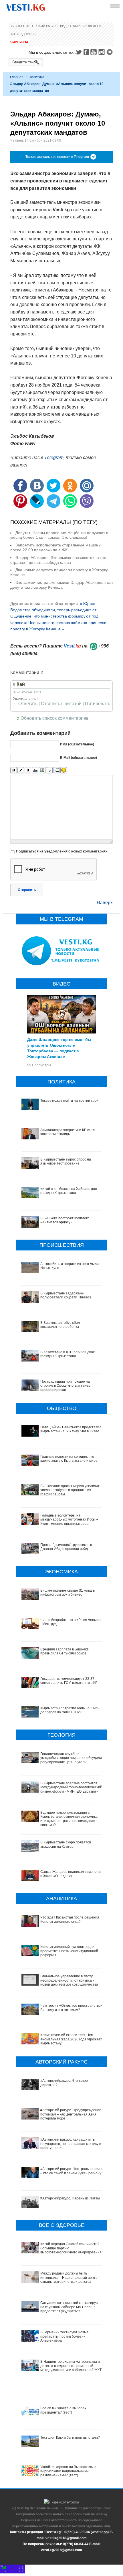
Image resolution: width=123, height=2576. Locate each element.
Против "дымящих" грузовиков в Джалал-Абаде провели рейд (66, 1547)
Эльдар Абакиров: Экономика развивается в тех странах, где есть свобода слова (58, 560)
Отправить (27, 890)
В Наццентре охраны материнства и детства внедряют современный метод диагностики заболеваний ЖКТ (71, 2366)
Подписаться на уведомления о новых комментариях (62, 851)
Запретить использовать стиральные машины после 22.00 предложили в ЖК (56, 547)
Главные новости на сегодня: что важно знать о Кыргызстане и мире (69, 1459)
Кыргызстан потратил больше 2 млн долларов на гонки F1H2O (70, 1710)
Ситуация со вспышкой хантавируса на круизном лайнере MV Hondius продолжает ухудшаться (70, 2307)
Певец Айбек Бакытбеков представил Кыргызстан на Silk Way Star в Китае (71, 1429)
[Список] (56, 770)
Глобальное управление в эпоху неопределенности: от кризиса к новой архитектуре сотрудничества (69, 1980)
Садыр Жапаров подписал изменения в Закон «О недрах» (72, 1874)
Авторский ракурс (42, 26)
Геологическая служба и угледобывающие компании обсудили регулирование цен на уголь (71, 1758)
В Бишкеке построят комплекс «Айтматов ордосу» (65, 1220)
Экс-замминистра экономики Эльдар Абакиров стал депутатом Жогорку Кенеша (61, 585)
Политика (36, 77)
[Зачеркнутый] (35, 770)
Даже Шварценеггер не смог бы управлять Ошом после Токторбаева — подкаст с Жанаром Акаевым (59, 1048)
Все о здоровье (24, 34)
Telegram (110, 52)
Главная (17, 77)
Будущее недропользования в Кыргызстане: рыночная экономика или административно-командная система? (69, 1819)
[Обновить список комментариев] (43, 673)
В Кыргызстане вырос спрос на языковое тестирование (66, 1161)
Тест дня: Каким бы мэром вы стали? (70, 2438)
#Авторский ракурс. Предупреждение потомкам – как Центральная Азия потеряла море (71, 2114)
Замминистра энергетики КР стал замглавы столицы (68, 1132)
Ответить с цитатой (61, 704)
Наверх (105, 903)
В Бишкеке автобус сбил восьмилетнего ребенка (60, 1325)
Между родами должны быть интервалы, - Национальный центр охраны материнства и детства (69, 2278)
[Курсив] (21, 770)
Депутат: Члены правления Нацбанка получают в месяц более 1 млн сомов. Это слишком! (59, 535)
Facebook (86, 52)
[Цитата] (49, 770)
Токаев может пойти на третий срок (69, 1101)
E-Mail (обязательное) (79, 758)
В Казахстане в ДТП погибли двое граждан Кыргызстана (68, 1354)
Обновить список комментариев (55, 718)
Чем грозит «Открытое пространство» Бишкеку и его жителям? (72, 2008)
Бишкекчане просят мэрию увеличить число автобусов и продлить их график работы (71, 1490)
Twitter (78, 52)
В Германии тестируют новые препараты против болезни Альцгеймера (65, 2336)
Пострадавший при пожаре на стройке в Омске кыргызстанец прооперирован (65, 1386)
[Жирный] (14, 770)
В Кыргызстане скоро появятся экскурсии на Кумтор (66, 1844)
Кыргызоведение (88, 26)
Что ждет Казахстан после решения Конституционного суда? (70, 1919)
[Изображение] (42, 770)
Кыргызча (19, 42)
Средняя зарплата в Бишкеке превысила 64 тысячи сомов (65, 1651)
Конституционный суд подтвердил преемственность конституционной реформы (69, 1951)
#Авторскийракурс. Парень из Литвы (70, 2198)
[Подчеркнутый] (28, 770)
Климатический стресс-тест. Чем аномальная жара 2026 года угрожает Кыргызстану (71, 2039)
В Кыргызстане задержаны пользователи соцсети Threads (66, 1295)
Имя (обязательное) (77, 744)
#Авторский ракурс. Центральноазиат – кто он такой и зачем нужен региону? (72, 2171)
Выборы (17, 26)
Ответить (28, 704)
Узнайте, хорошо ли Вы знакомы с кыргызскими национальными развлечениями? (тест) (68, 2471)
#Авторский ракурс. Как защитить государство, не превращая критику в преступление (71, 2144)
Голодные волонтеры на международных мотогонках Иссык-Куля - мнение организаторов (69, 1520)
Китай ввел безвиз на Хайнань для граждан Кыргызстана (69, 1191)
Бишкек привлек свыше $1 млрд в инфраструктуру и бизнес (68, 1592)
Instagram (102, 52)
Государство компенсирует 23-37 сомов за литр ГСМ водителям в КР (69, 1681)
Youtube (94, 52)
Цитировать (98, 704)
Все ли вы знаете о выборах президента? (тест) (63, 2410)
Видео (66, 26)
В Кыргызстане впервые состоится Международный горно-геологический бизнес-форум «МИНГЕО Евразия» (71, 1787)
